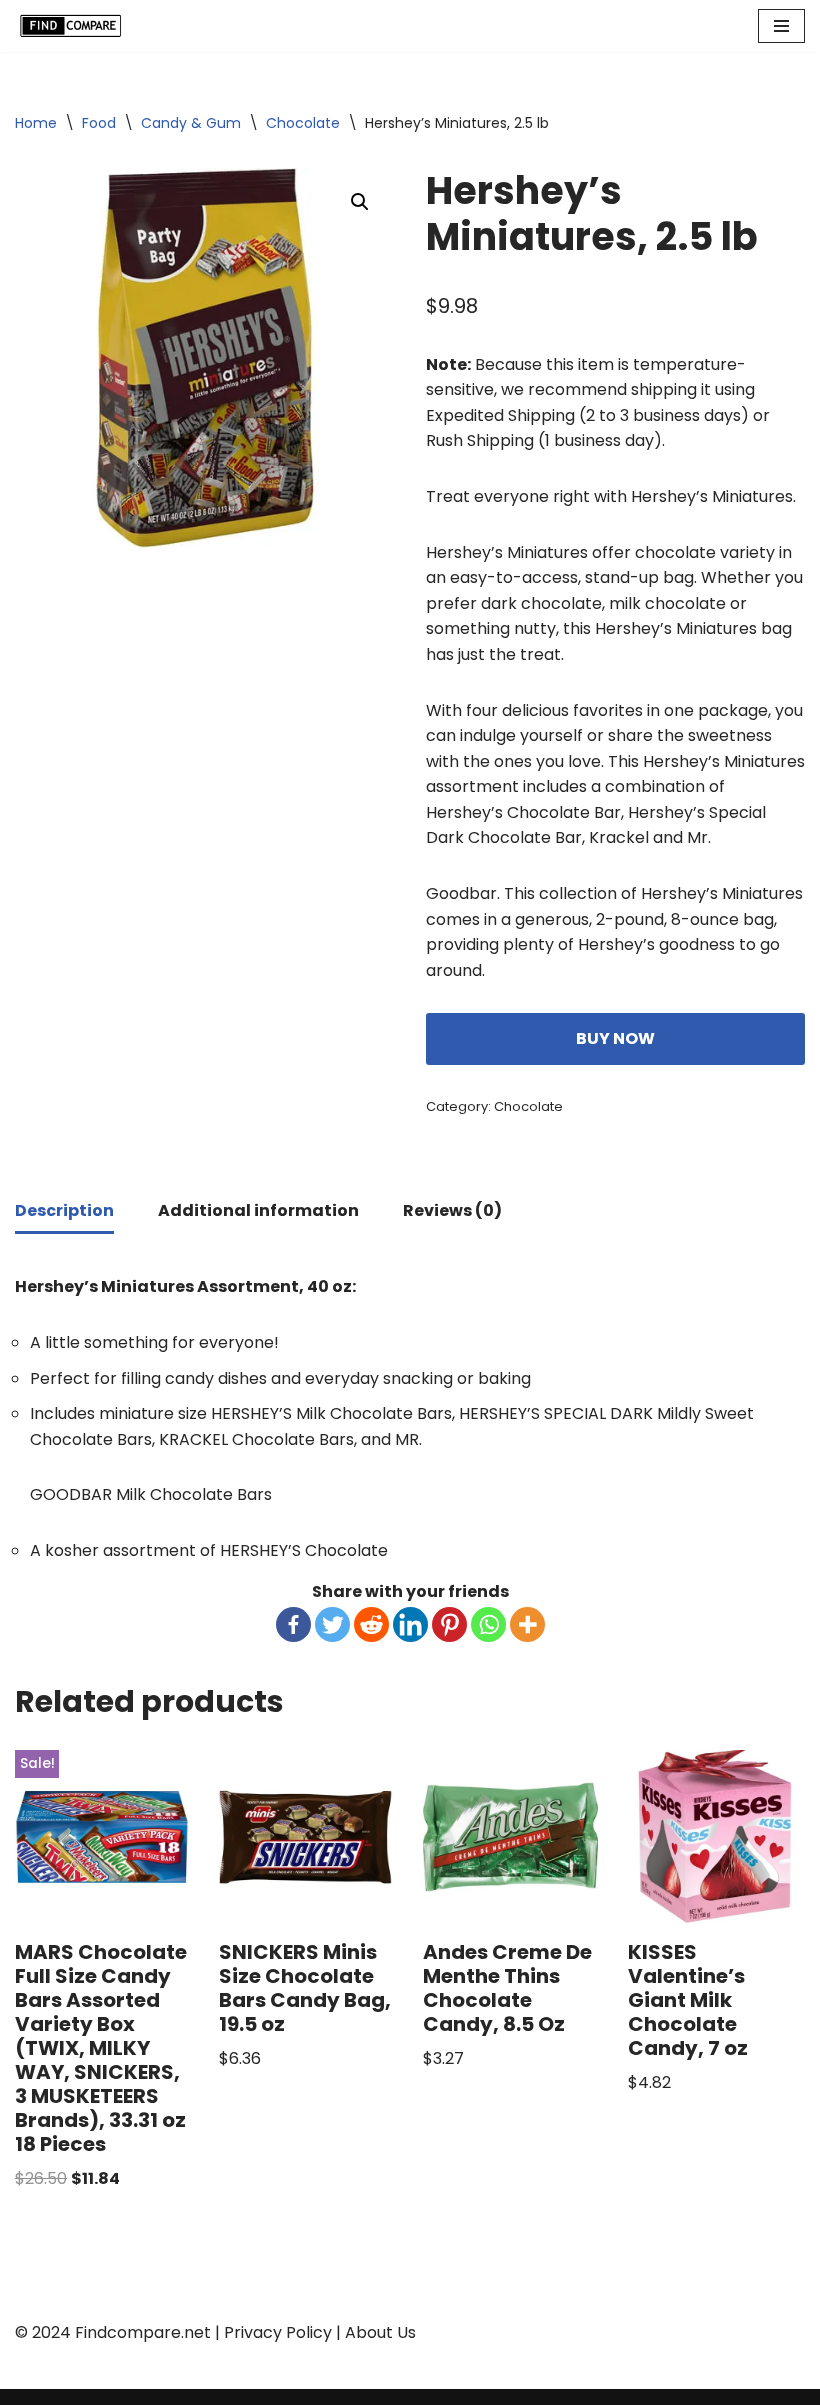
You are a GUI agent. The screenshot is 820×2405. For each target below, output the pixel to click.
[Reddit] (371, 1624)
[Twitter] (332, 1624)
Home (36, 123)
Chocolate (303, 123)
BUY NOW (615, 1038)
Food (99, 123)
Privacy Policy (278, 2332)
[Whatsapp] (488, 1624)
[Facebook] (293, 1624)
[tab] (64, 1212)
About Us (380, 2332)
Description (64, 1210)
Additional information (258, 1210)
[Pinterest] (449, 1624)
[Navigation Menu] (781, 26)
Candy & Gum (191, 123)
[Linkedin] (410, 1624)
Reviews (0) (452, 1210)
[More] (527, 1624)
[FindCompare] (75, 26)
